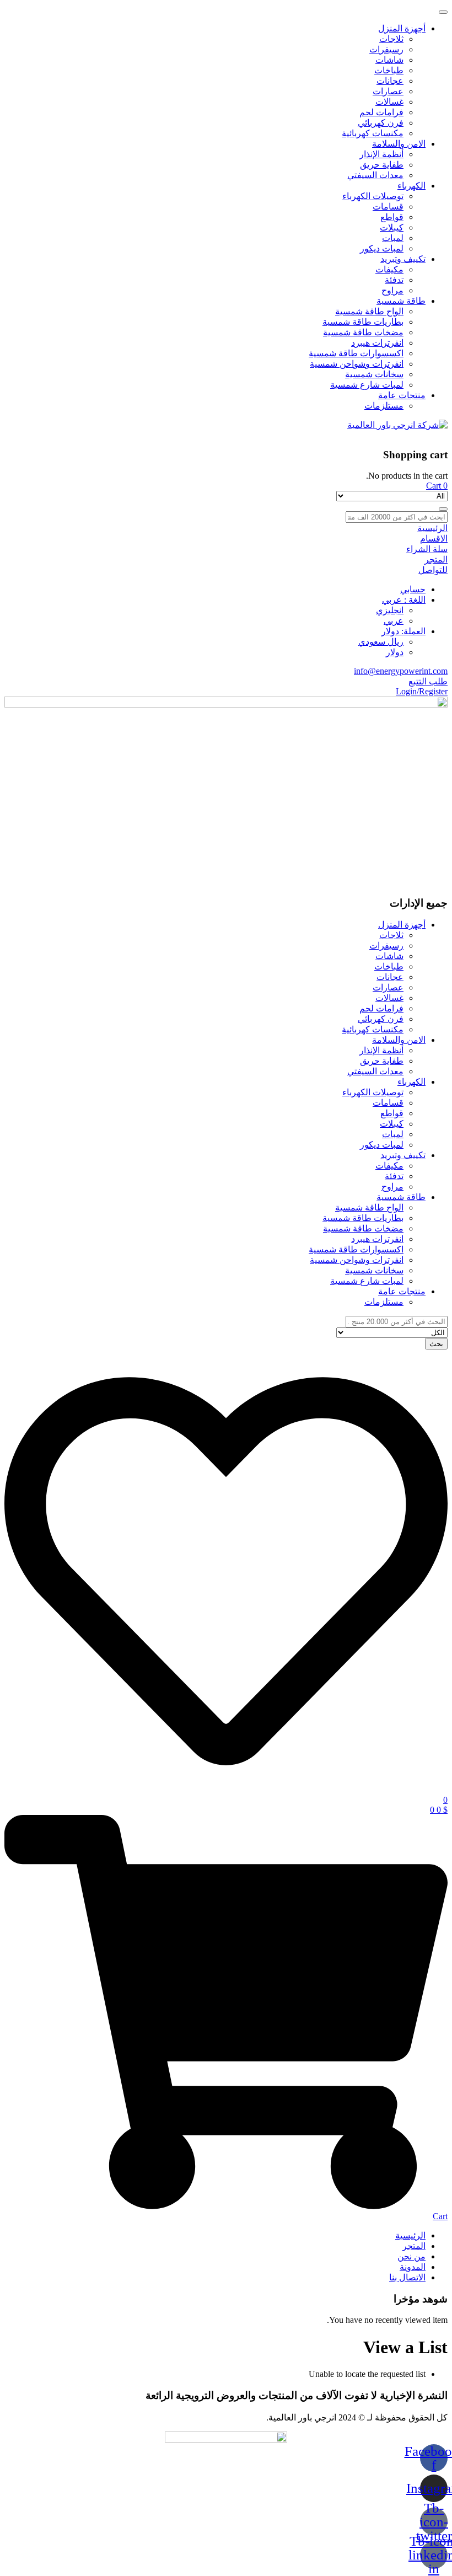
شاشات (389, 60)
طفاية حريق (382, 165)
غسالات (389, 102)
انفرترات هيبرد (377, 343)
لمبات (393, 238)
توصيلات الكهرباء (373, 196)
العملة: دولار (403, 631)
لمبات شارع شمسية (367, 385)
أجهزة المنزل (402, 28)
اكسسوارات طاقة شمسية (356, 353)
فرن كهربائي (381, 123)
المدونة (413, 2267)
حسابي (413, 589)
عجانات (390, 81)
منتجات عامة (402, 395)
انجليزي (390, 610)
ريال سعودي (381, 642)
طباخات (389, 70)
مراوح (392, 290)
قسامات (388, 207)
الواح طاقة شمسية (369, 311)
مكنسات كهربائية (373, 133)
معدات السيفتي (375, 175)
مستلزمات (384, 406)
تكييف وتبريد (403, 259)
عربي (394, 621)
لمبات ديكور (382, 248)
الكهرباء (411, 186)
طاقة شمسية (401, 301)
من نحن (411, 2256)
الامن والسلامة (399, 144)
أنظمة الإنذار (381, 154)
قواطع (392, 217)
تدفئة (394, 280)
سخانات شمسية (374, 374)
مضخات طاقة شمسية (363, 332)
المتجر (414, 2246)
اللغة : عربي (404, 600)
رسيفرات (386, 49)
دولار (395, 652)
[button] (437, 486)
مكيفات (389, 269)
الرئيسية (410, 2235)
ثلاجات (391, 39)
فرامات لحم (381, 112)
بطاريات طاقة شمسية (363, 322)
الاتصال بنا (407, 2277)
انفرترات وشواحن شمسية (357, 364)
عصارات (388, 91)
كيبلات (392, 227)
